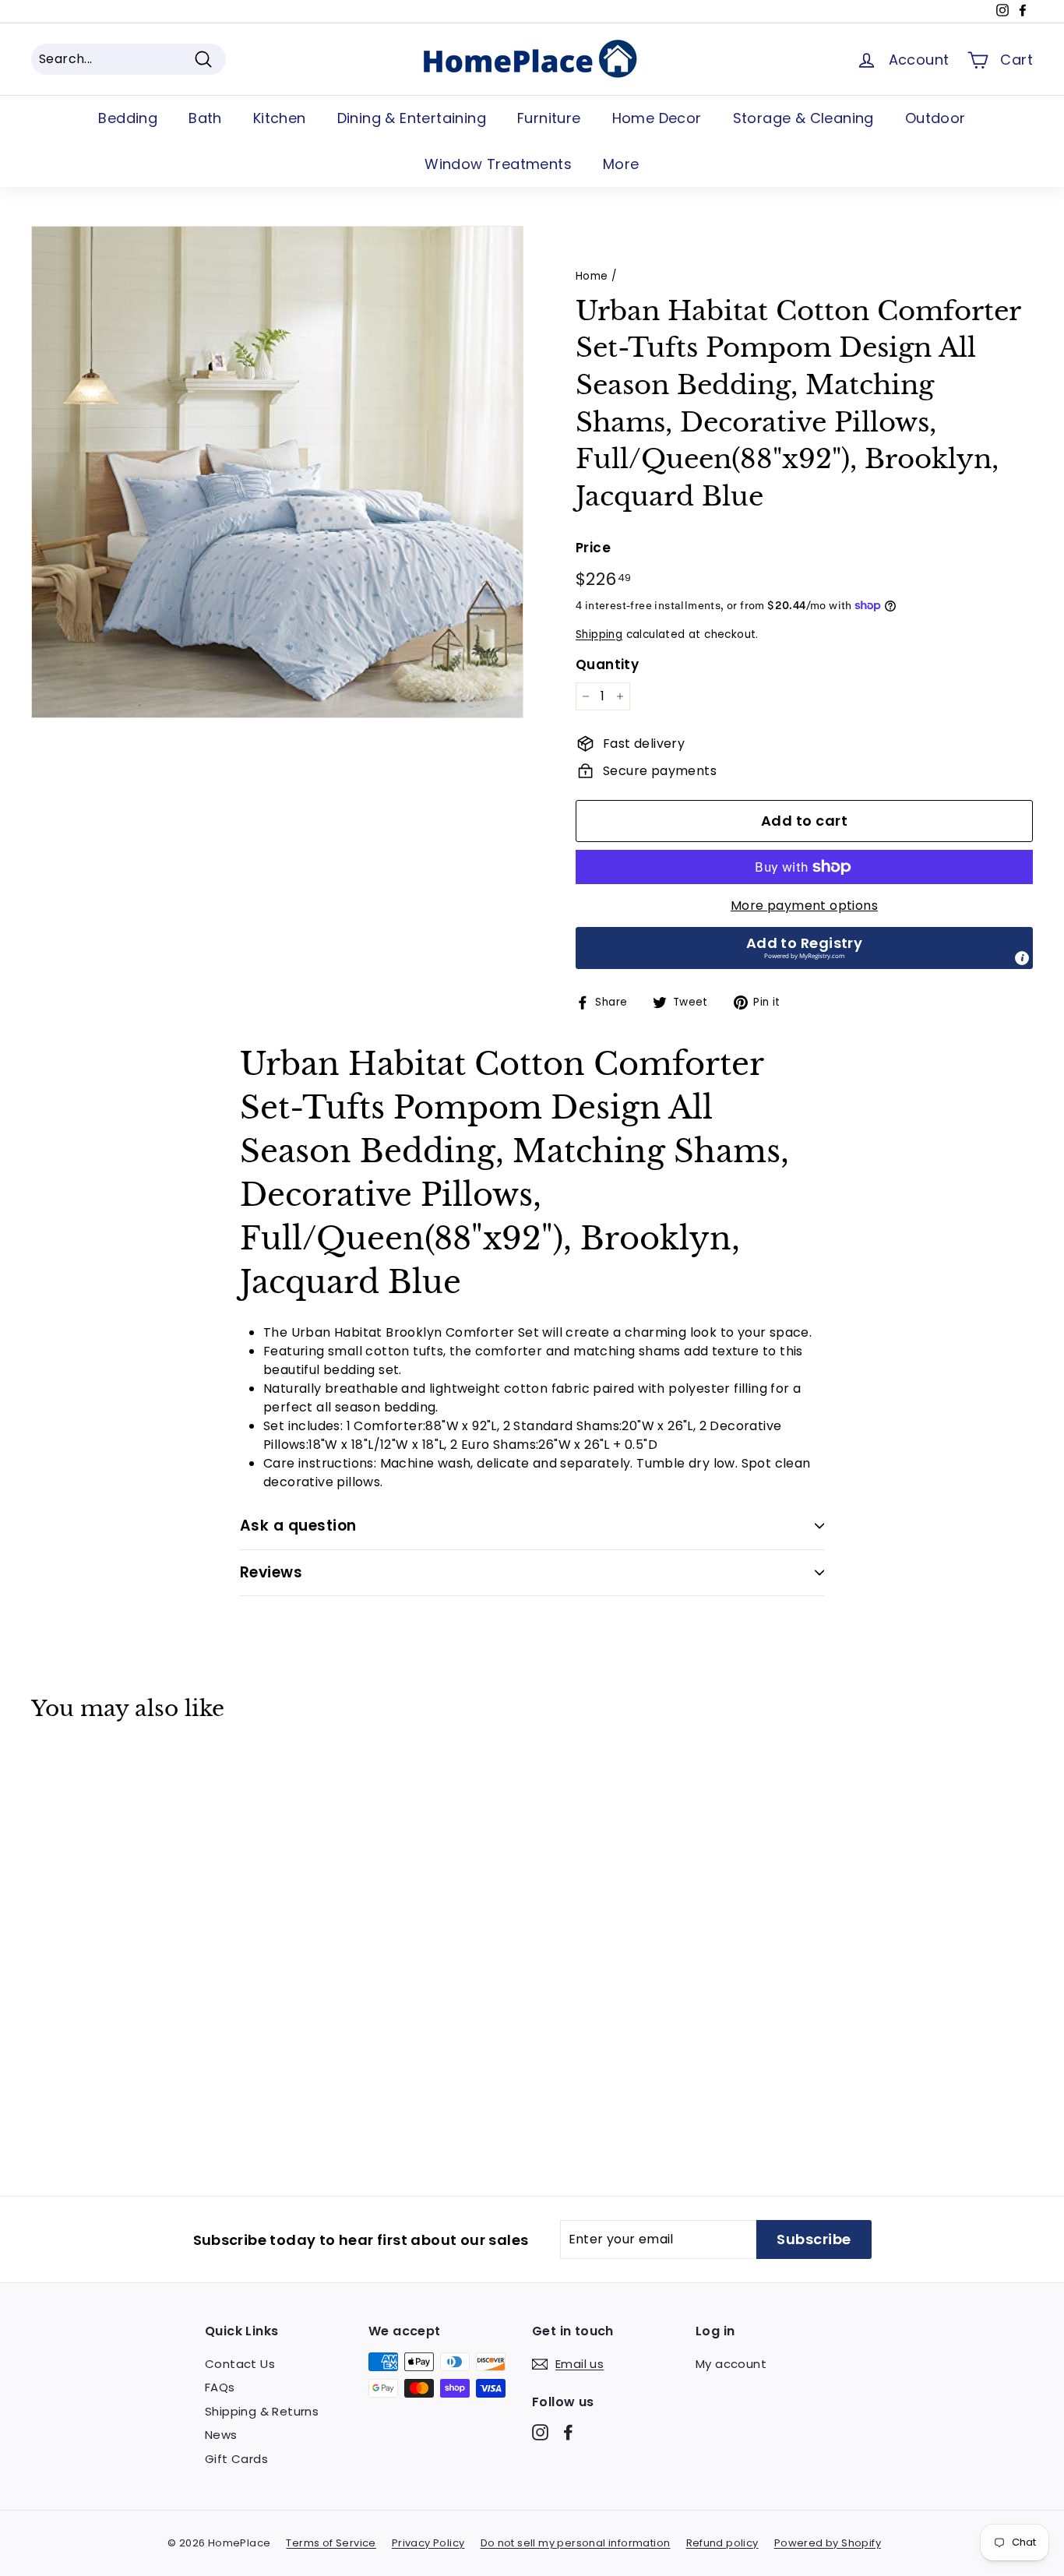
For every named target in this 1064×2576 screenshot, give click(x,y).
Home (592, 276)
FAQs (220, 2387)
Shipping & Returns (262, 2411)
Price (593, 548)
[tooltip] (1022, 958)
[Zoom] (277, 472)
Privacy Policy (428, 2543)
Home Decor (657, 118)
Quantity (607, 664)
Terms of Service (331, 2543)
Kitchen (280, 118)
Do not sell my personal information (576, 2543)
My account (731, 2364)
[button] (804, 948)
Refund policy (722, 2543)
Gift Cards (236, 2459)
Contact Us (240, 2364)
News (221, 2435)
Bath (205, 118)
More (621, 164)
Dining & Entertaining (412, 118)
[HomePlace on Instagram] (540, 2432)
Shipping (599, 634)
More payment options (804, 906)
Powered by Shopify (828, 2543)
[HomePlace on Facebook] (568, 2432)
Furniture (549, 118)
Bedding (128, 118)
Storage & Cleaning (803, 118)
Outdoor (935, 118)
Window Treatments (498, 164)
